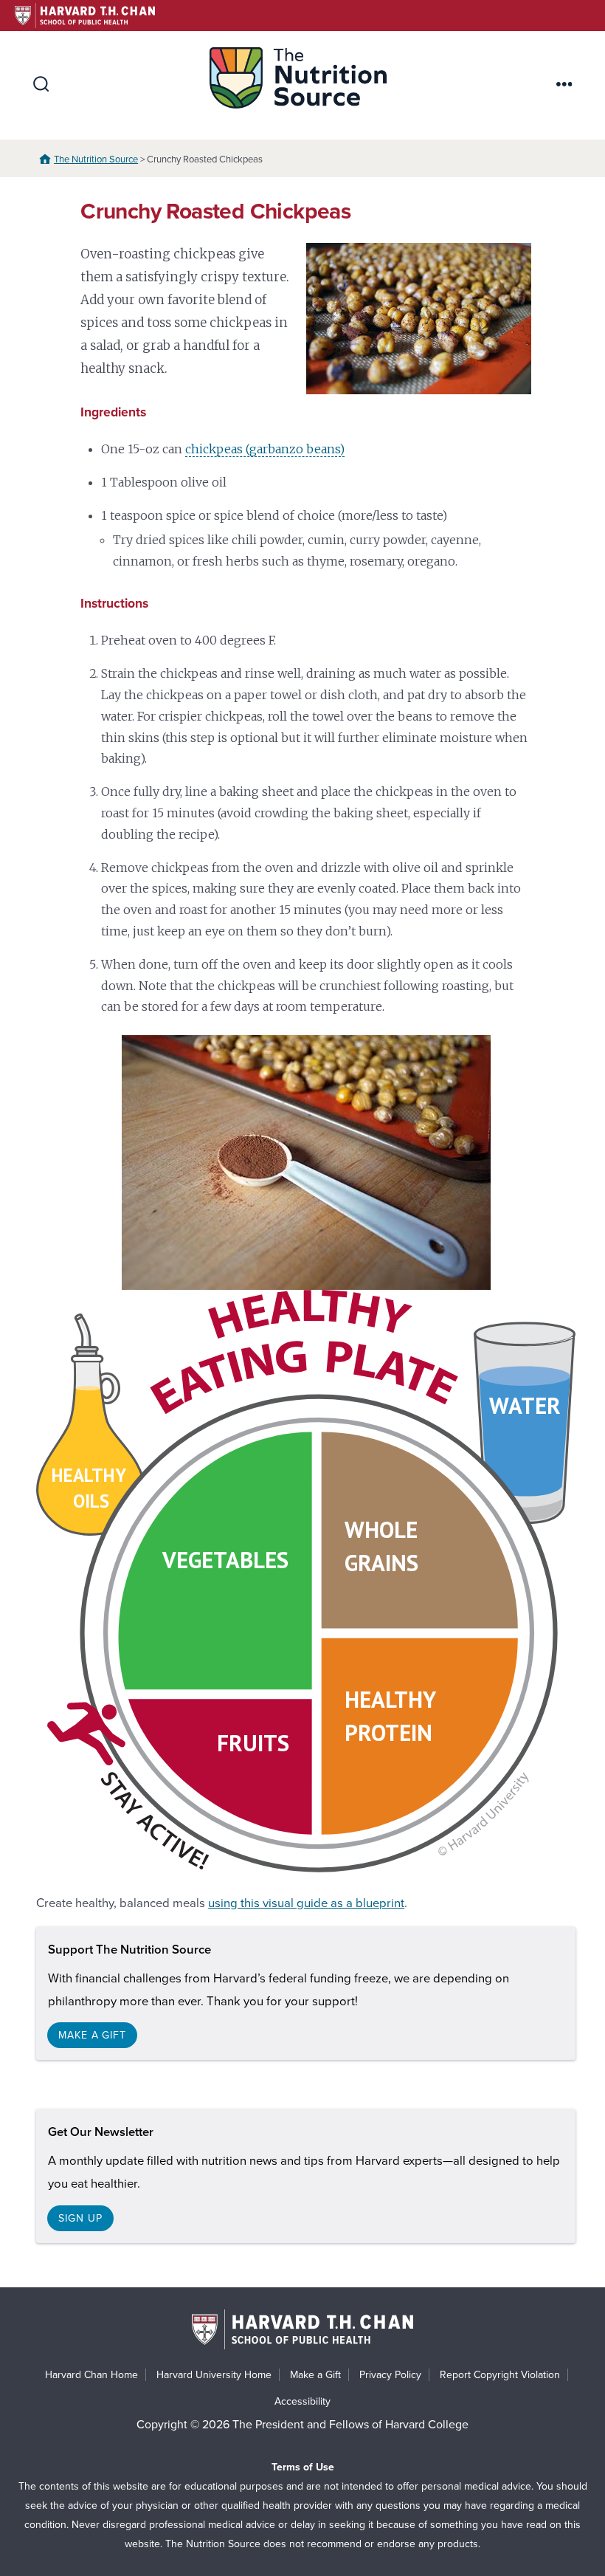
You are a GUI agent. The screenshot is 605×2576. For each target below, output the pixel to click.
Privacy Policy (390, 2375)
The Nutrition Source (96, 159)
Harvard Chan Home (91, 2375)
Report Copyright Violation (500, 2375)
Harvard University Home (214, 2375)
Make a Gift (315, 2375)
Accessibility (302, 2401)
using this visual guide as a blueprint (306, 1903)
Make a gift (92, 2035)
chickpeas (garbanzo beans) (265, 449)
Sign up (80, 2218)
